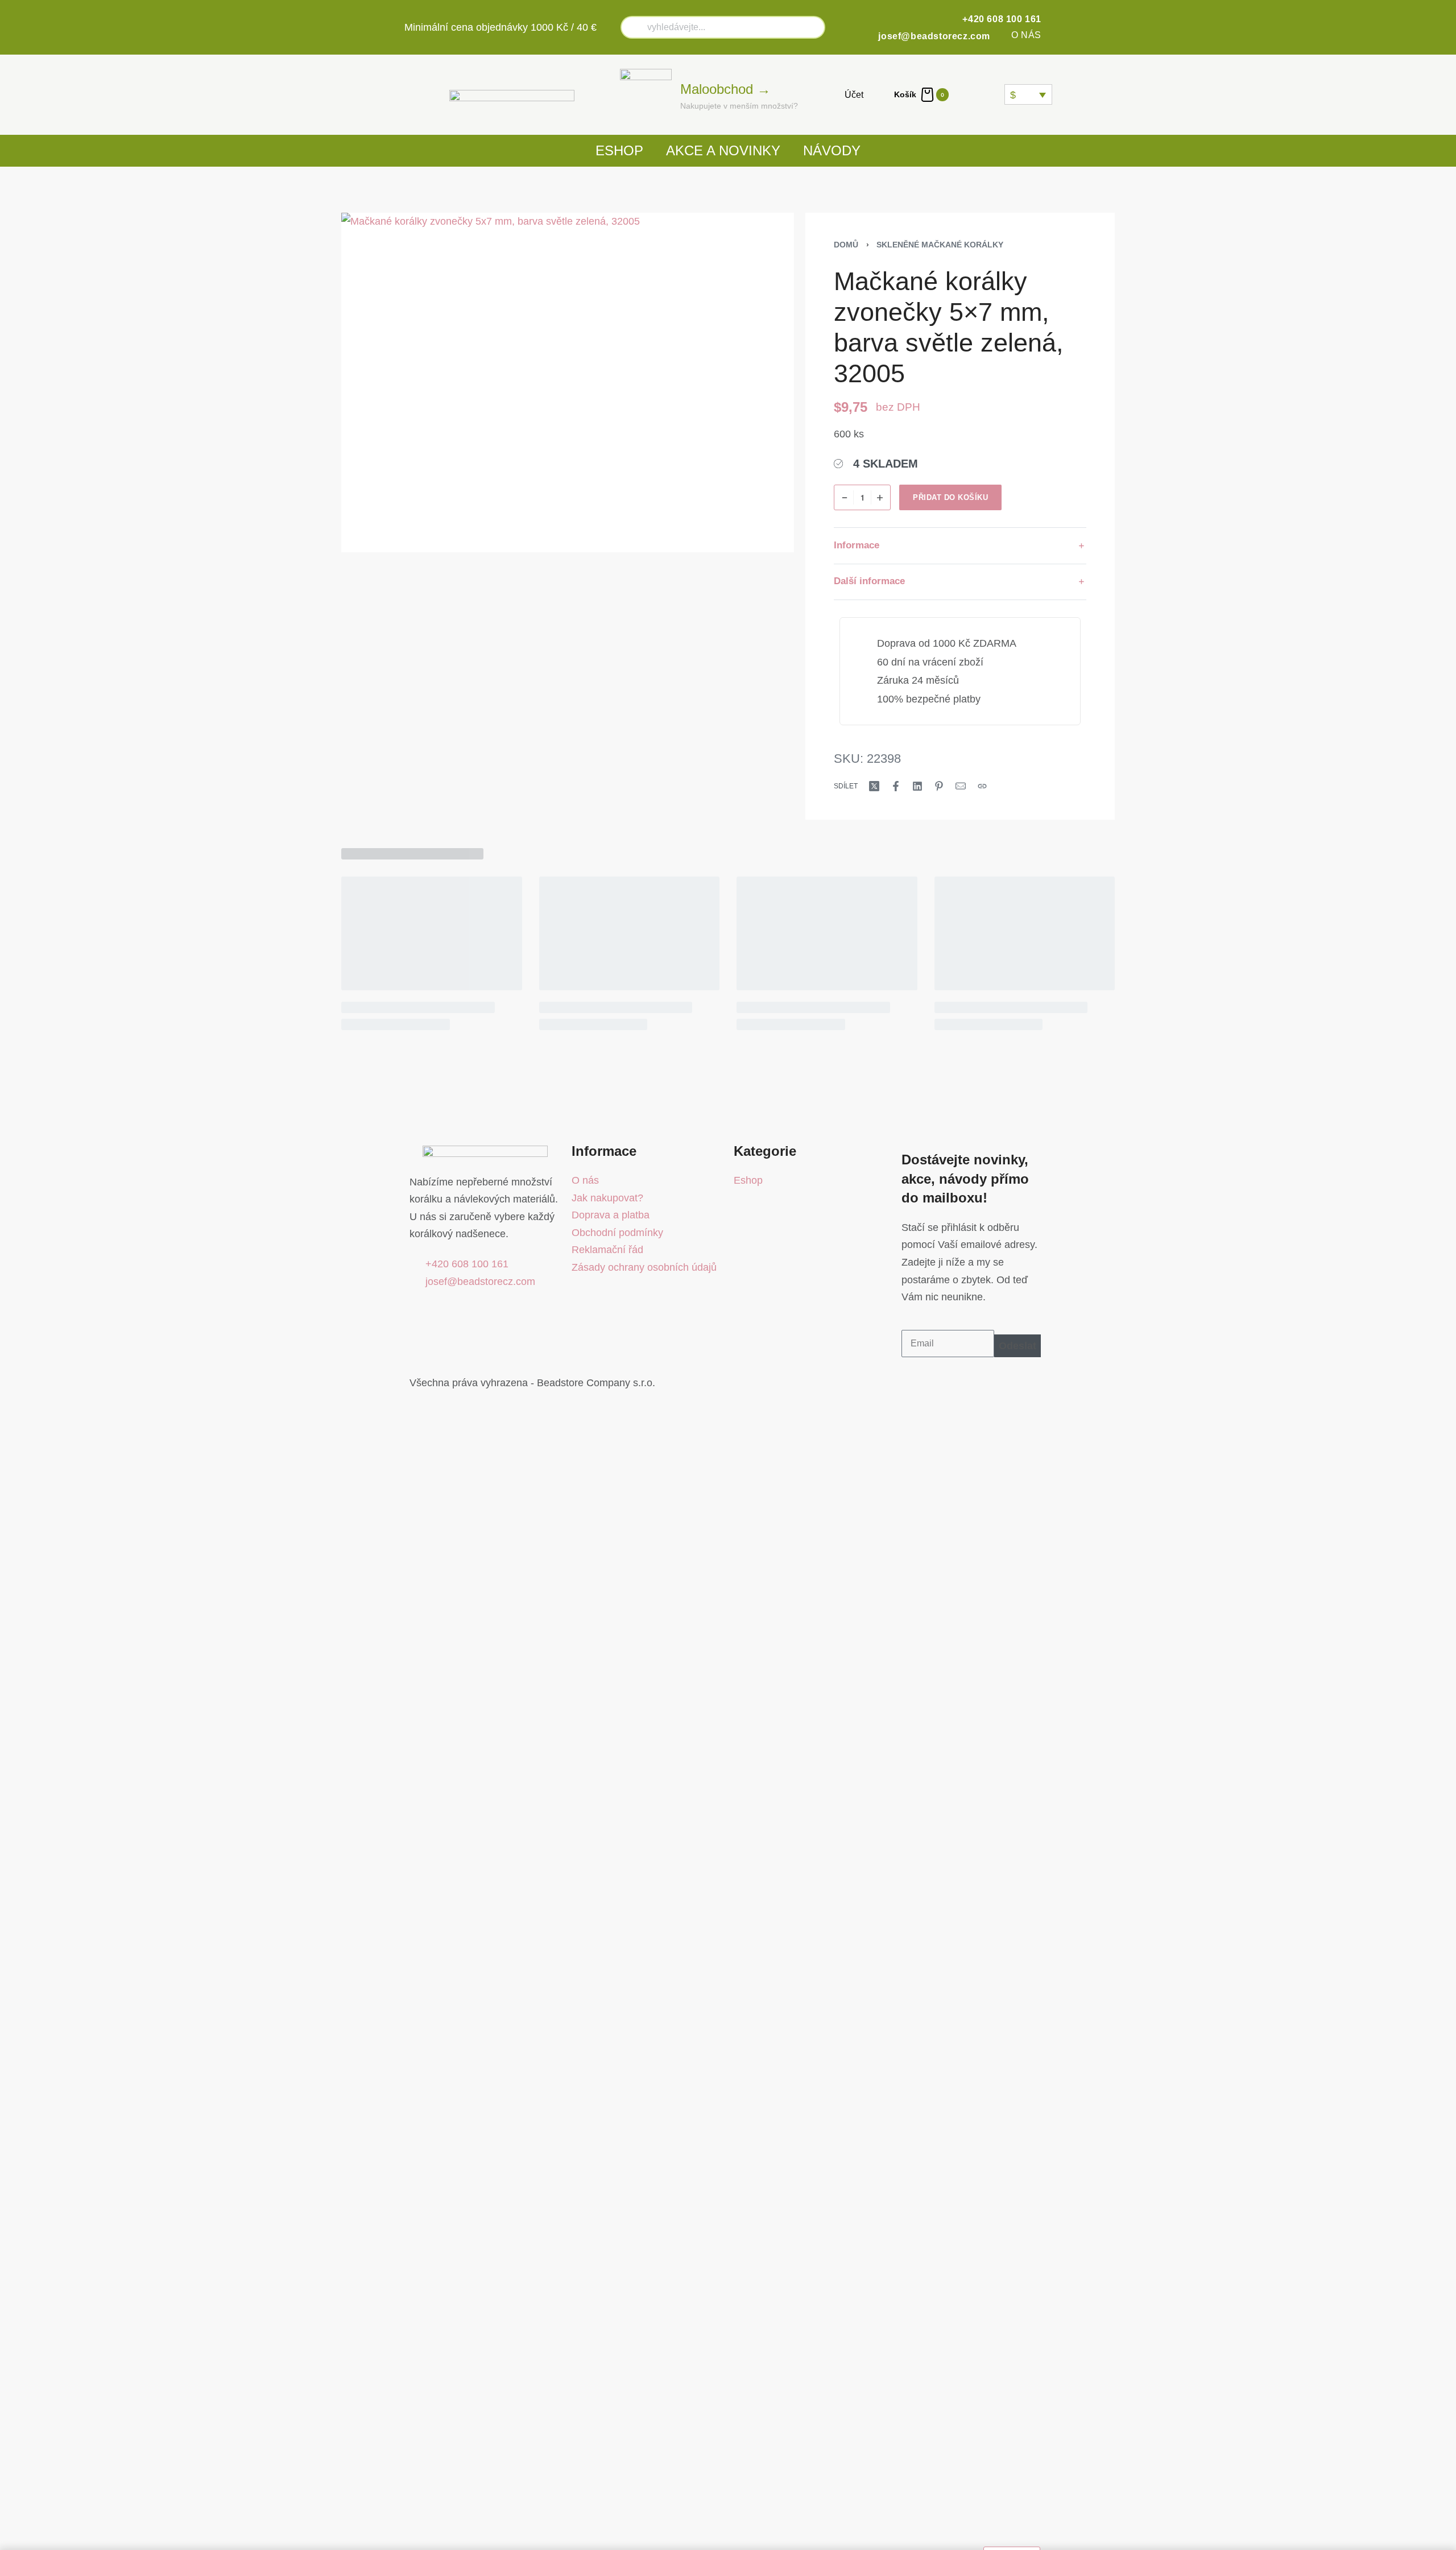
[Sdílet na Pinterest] (939, 786)
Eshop (619, 150)
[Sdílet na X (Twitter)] (874, 786)
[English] (981, 94)
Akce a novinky (723, 150)
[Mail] (961, 786)
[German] (994, 94)
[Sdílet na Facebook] (896, 786)
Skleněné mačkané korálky (940, 245)
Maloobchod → (725, 89)
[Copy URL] (982, 786)
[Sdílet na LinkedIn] (917, 786)
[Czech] (967, 94)
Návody (832, 150)
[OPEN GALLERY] (568, 383)
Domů (846, 245)
